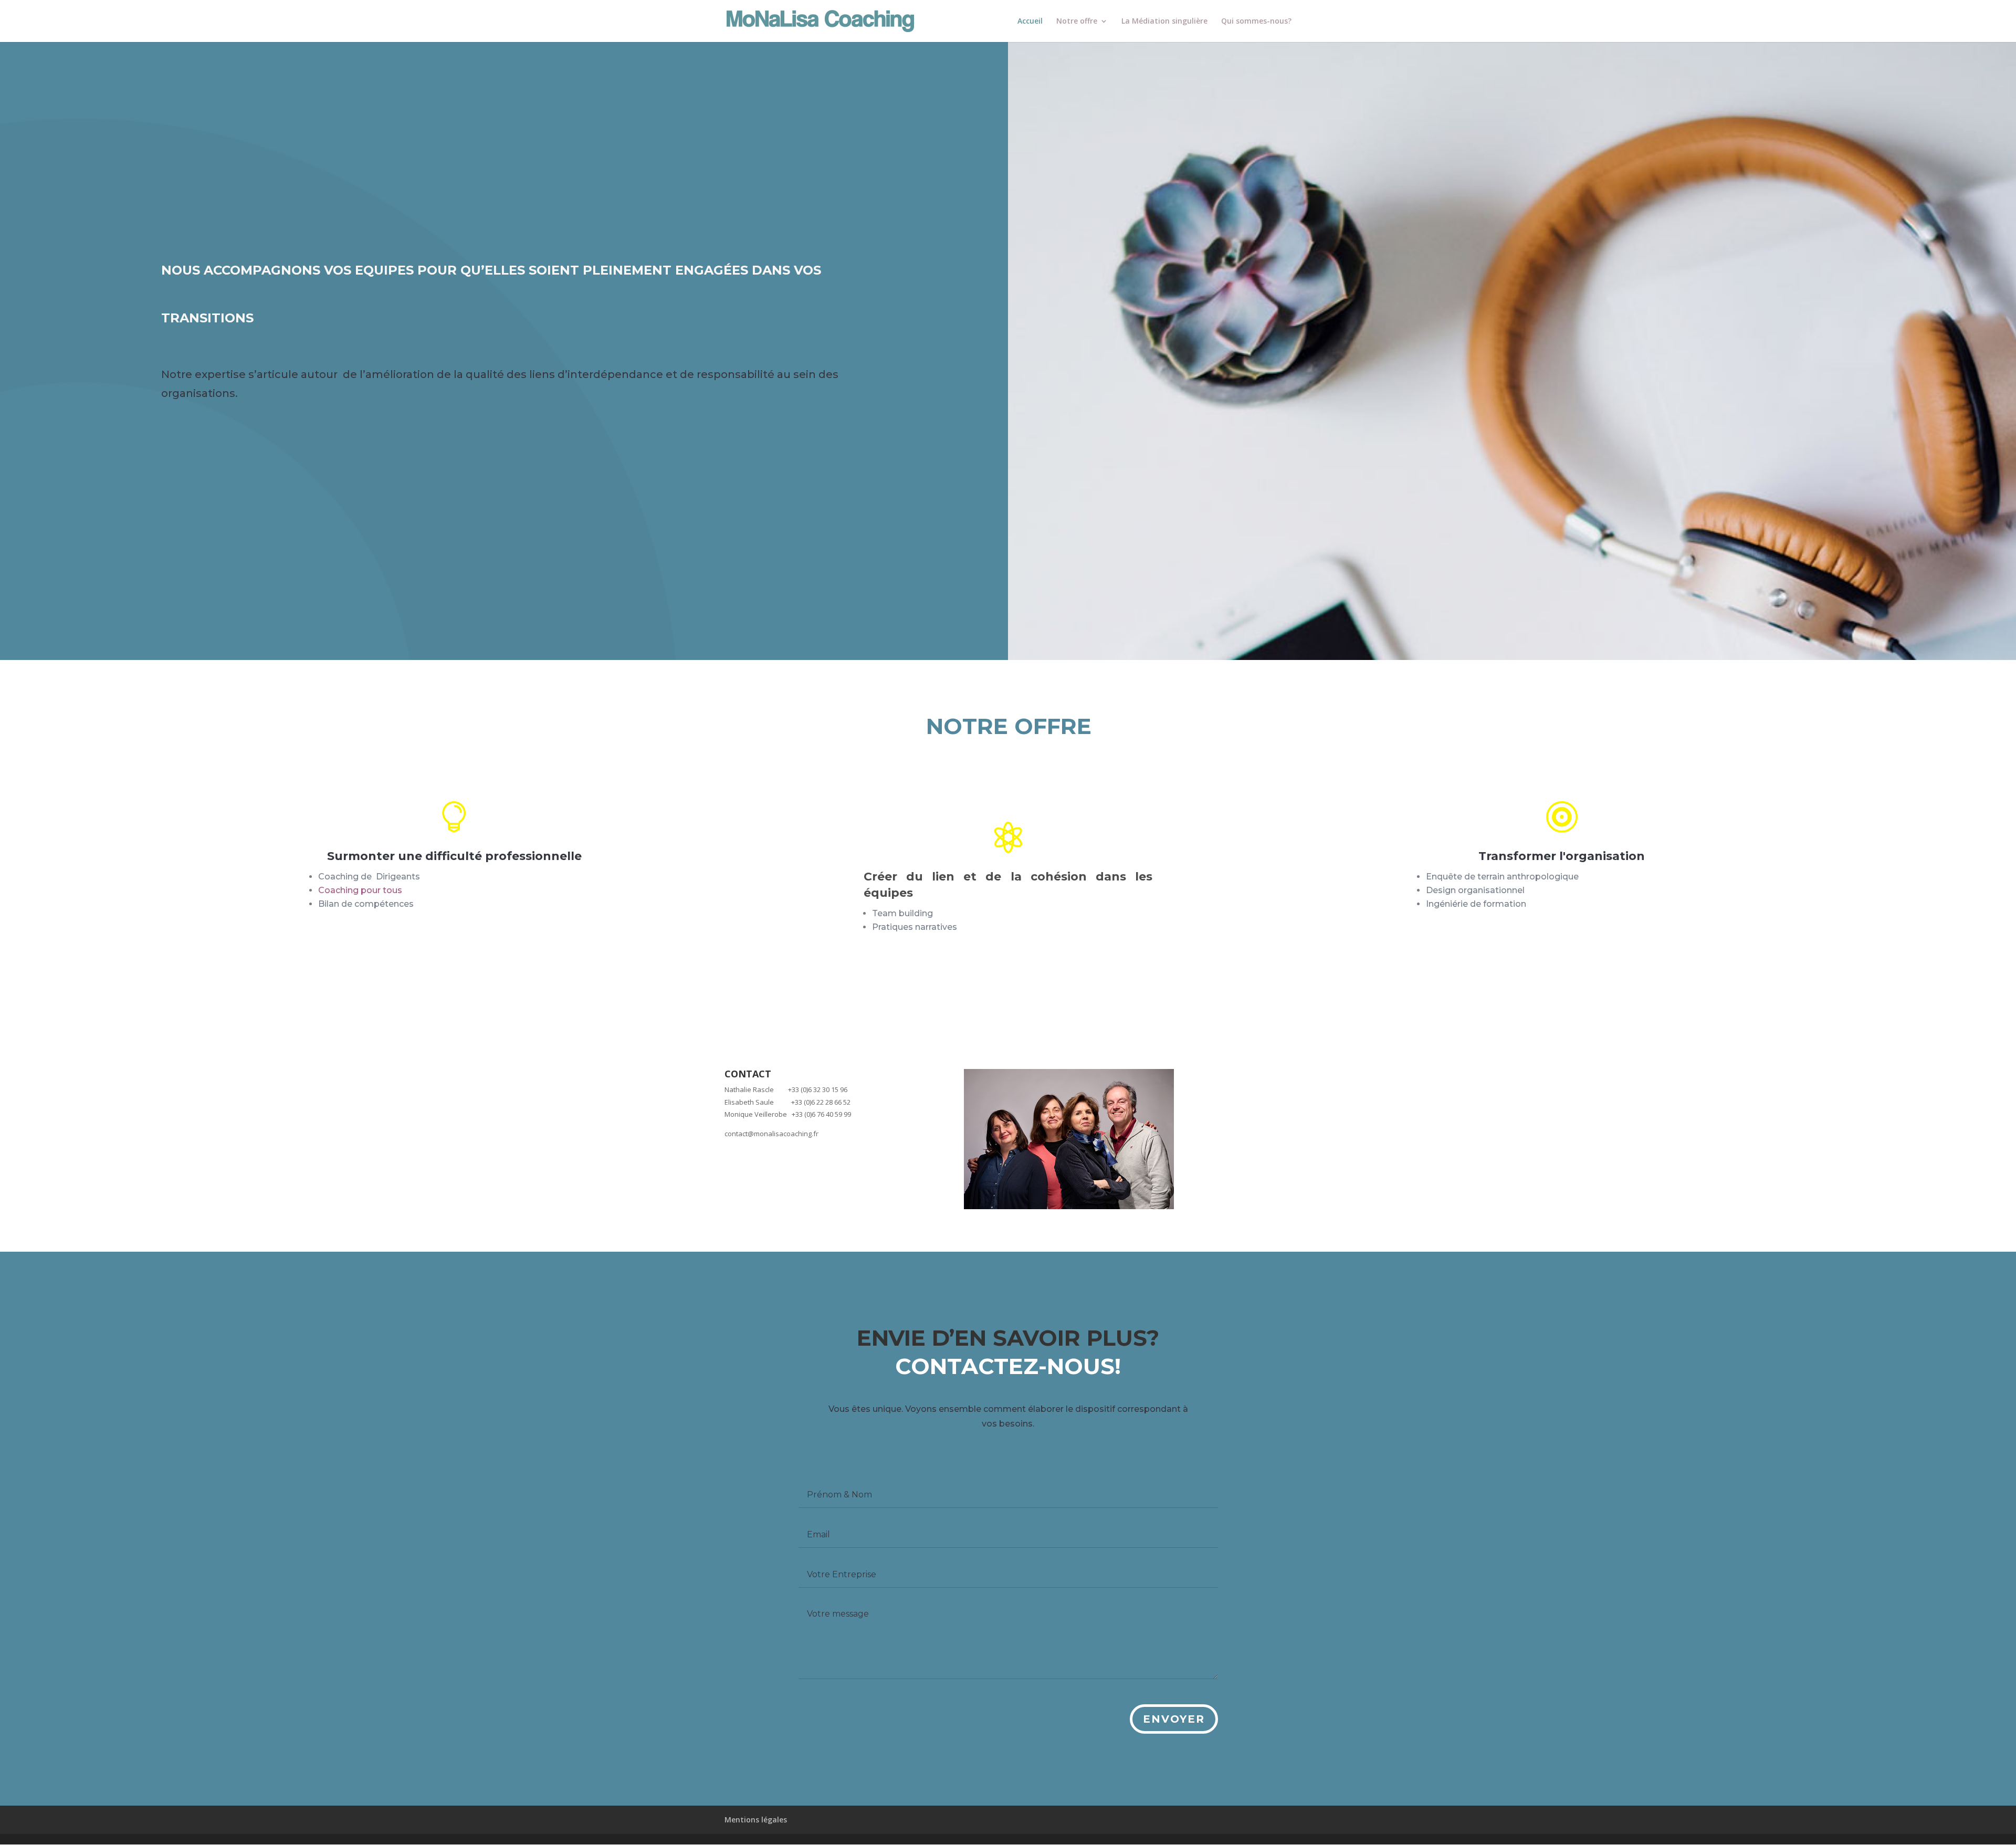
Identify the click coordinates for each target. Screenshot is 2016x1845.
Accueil (1030, 22)
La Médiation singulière (1164, 22)
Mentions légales (756, 1820)
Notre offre (1077, 22)
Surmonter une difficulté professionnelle (454, 856)
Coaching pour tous (360, 890)
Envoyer (1174, 1719)
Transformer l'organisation (1562, 856)
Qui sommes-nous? (1256, 22)
